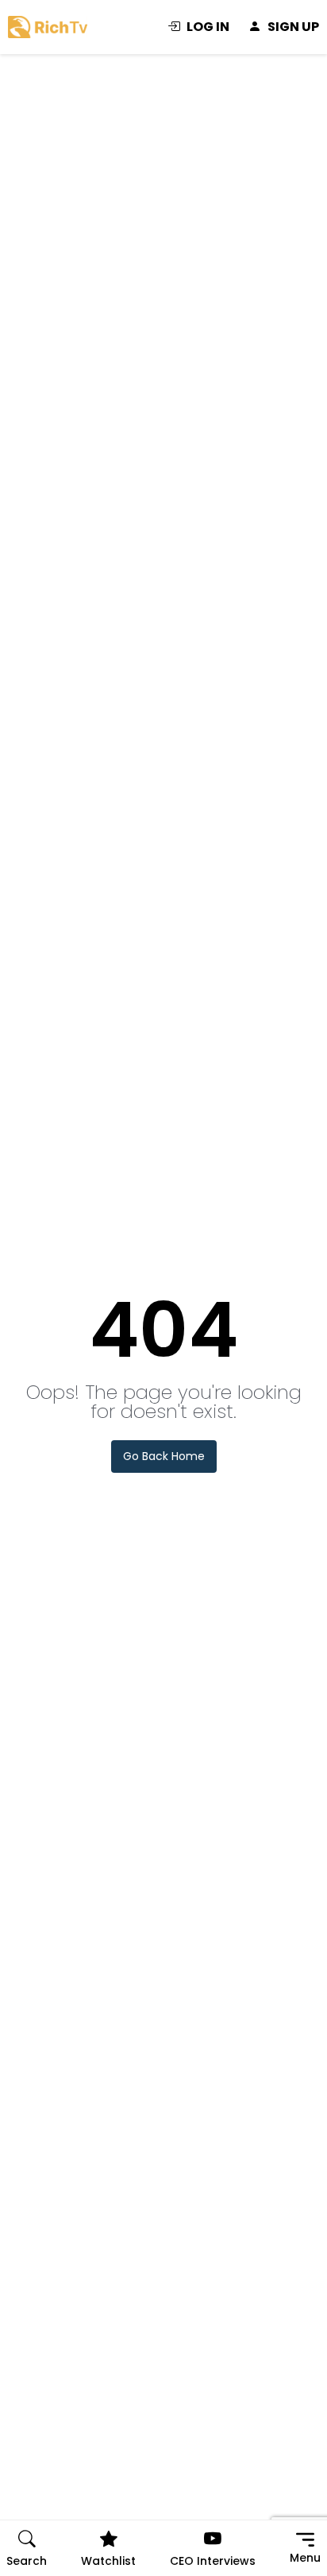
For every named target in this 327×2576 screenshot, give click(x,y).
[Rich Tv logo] (48, 26)
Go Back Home (164, 1456)
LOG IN (208, 27)
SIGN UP (293, 27)
